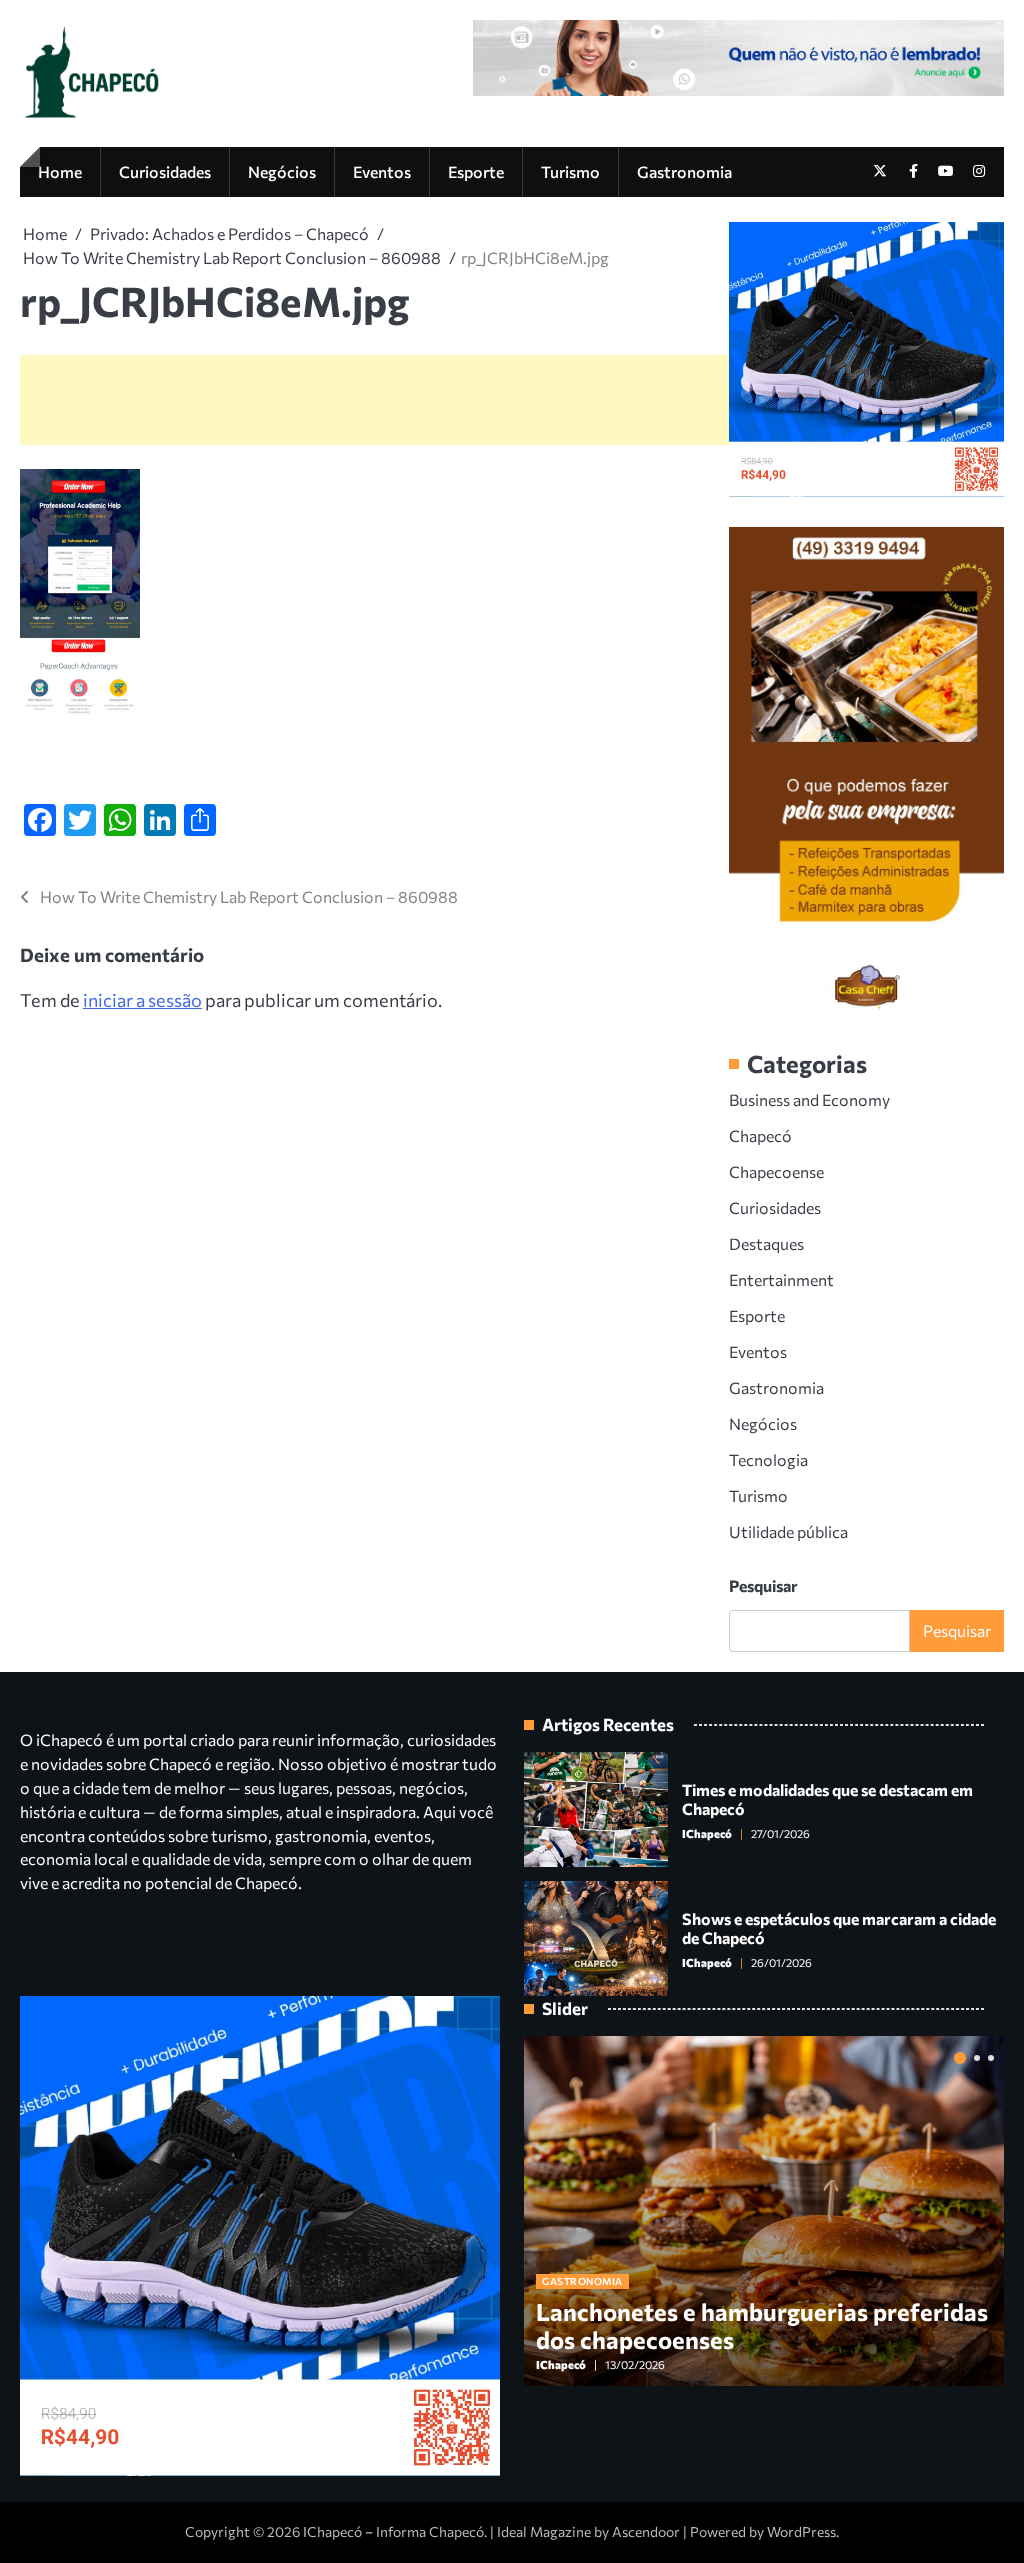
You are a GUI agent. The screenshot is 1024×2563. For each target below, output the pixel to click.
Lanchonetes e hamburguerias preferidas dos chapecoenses (762, 2326)
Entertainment (781, 1279)
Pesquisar (763, 1585)
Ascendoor (646, 2531)
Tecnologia (768, 1459)
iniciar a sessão (142, 1000)
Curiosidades (165, 171)
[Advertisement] (384, 400)
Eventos (382, 171)
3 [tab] (991, 2058)
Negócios (282, 171)
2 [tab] (977, 2058)
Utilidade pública (788, 1531)
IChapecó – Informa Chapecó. (395, 2531)
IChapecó (707, 1833)
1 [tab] (960, 2058)
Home (60, 171)
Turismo (570, 171)
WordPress (801, 2531)
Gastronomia (684, 171)
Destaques (766, 1243)
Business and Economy (809, 1099)
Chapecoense (776, 1171)
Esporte (476, 171)
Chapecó (760, 1135)
